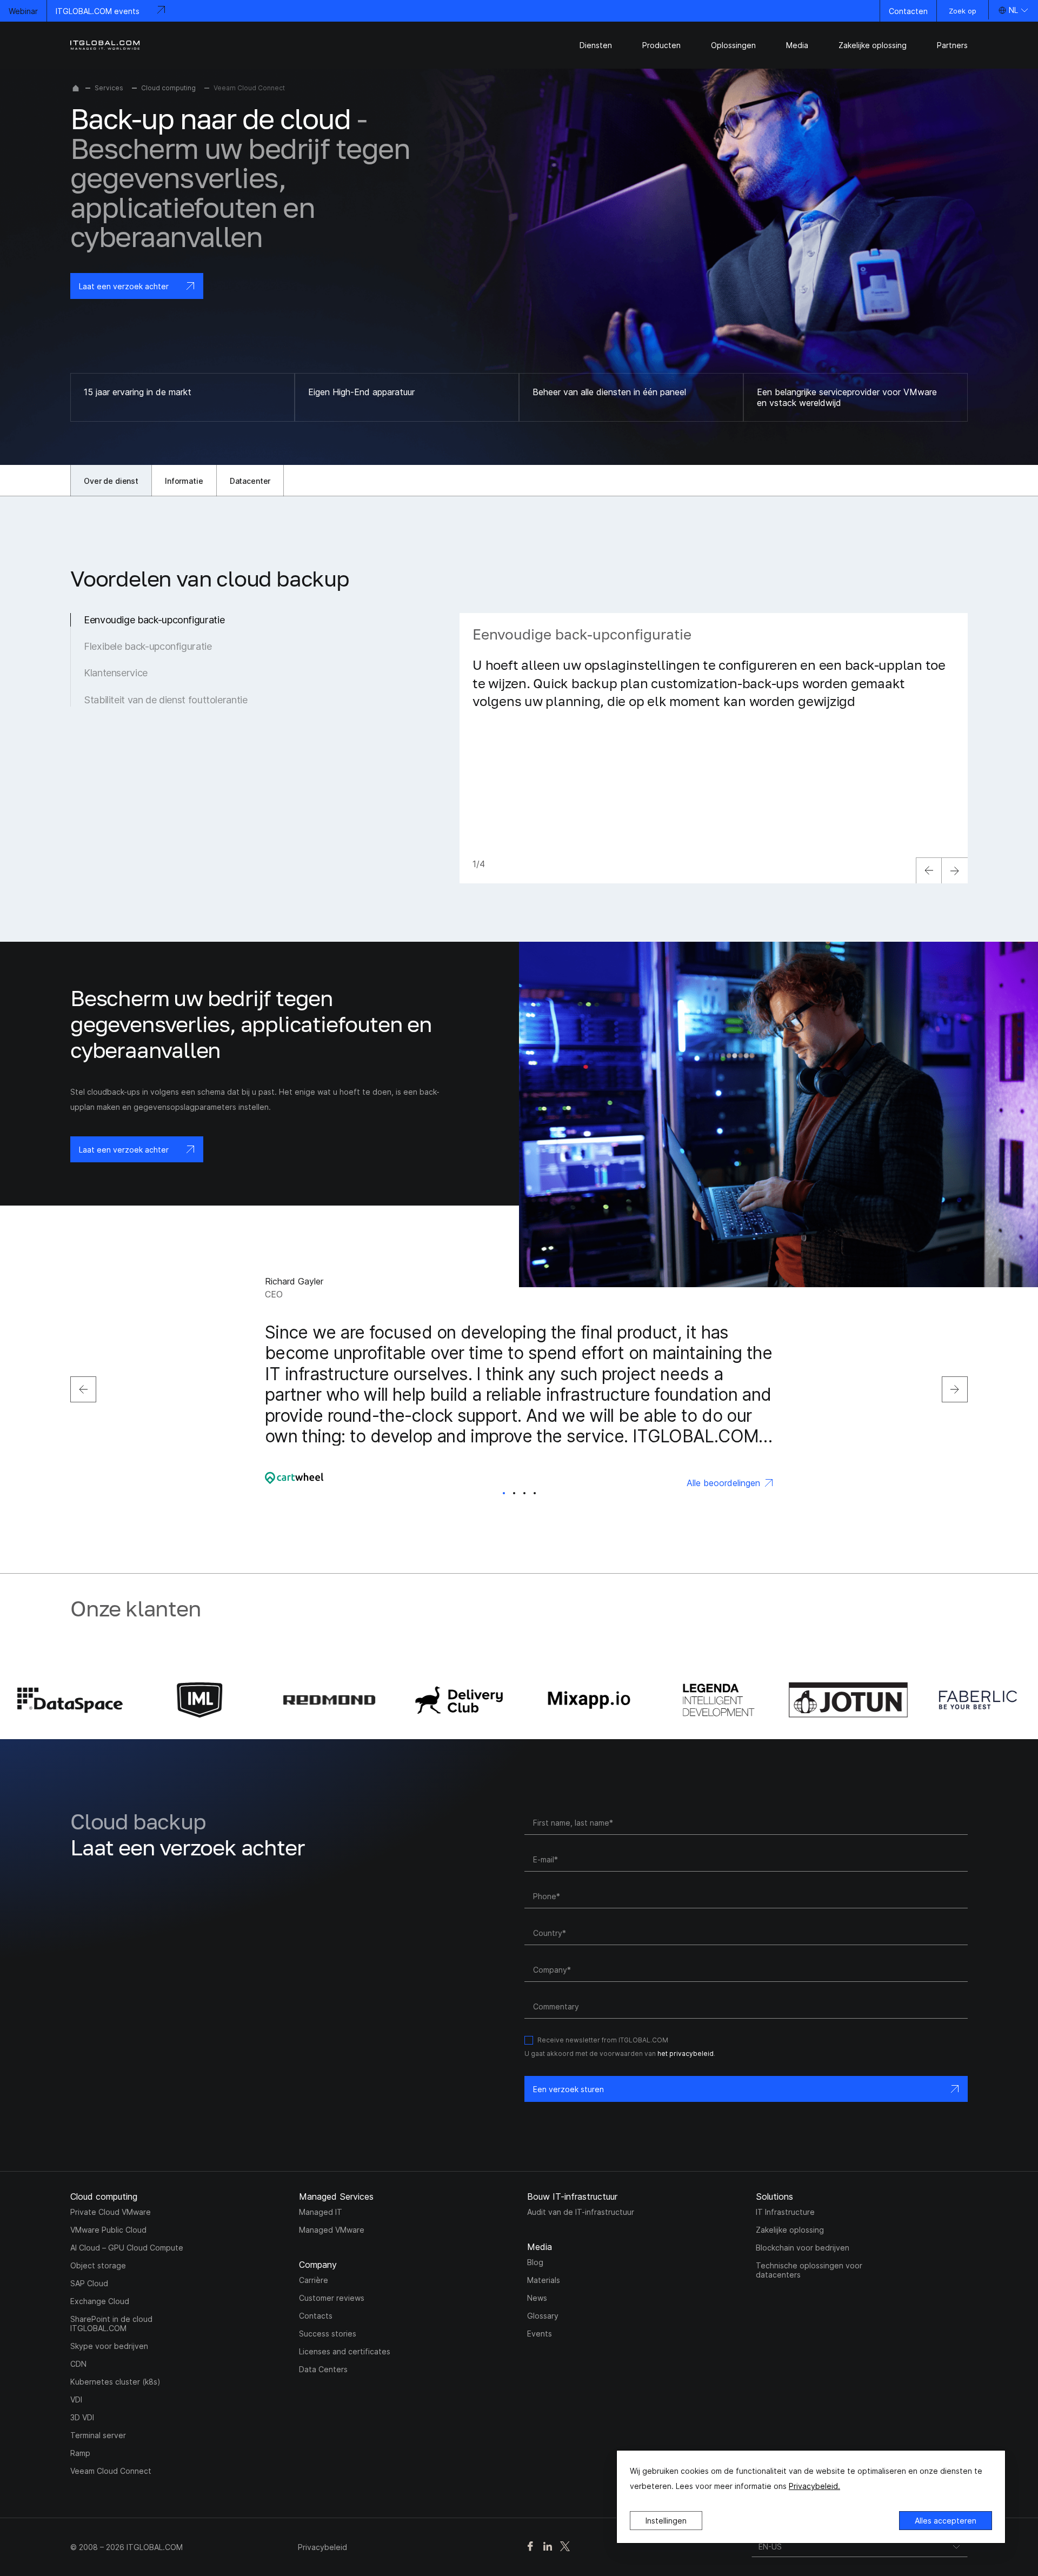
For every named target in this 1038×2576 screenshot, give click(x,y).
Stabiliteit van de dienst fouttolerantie (166, 700)
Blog (535, 2262)
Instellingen (666, 2521)
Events (540, 2334)
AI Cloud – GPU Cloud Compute (127, 2248)
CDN (78, 2364)
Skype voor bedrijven (109, 2346)
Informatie (184, 481)
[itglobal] (105, 45)
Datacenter (250, 481)
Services (109, 88)
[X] (565, 2547)
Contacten (908, 11)
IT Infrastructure (785, 2212)
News (537, 2298)
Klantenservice (116, 673)
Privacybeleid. (814, 2486)
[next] (955, 870)
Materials (544, 2280)
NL (1013, 10)
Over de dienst (111, 481)
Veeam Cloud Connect (111, 2471)
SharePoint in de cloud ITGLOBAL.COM (111, 2324)
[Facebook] (530, 2547)
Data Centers (323, 2369)
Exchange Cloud (100, 2301)
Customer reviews (332, 2298)
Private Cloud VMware (111, 2212)
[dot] (504, 1493)
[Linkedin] (548, 2547)
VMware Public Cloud (108, 2230)
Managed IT (321, 2212)
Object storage (98, 2265)
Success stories (328, 2334)
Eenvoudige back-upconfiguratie (154, 620)
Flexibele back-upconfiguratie (148, 646)
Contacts (316, 2316)
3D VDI (82, 2417)
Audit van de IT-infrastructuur (581, 2212)
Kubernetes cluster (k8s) (115, 2382)
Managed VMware (332, 2230)
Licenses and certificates (345, 2351)
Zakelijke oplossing (790, 2230)
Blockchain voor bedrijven (803, 2248)
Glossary (543, 2316)
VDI (76, 2399)
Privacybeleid (322, 2547)
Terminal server (98, 2435)
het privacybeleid (686, 2054)
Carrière (314, 2280)
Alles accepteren (946, 2521)
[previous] (929, 870)
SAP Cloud (89, 2283)
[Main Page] (76, 88)
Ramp (80, 2453)
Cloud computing (168, 88)
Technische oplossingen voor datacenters (809, 2270)
